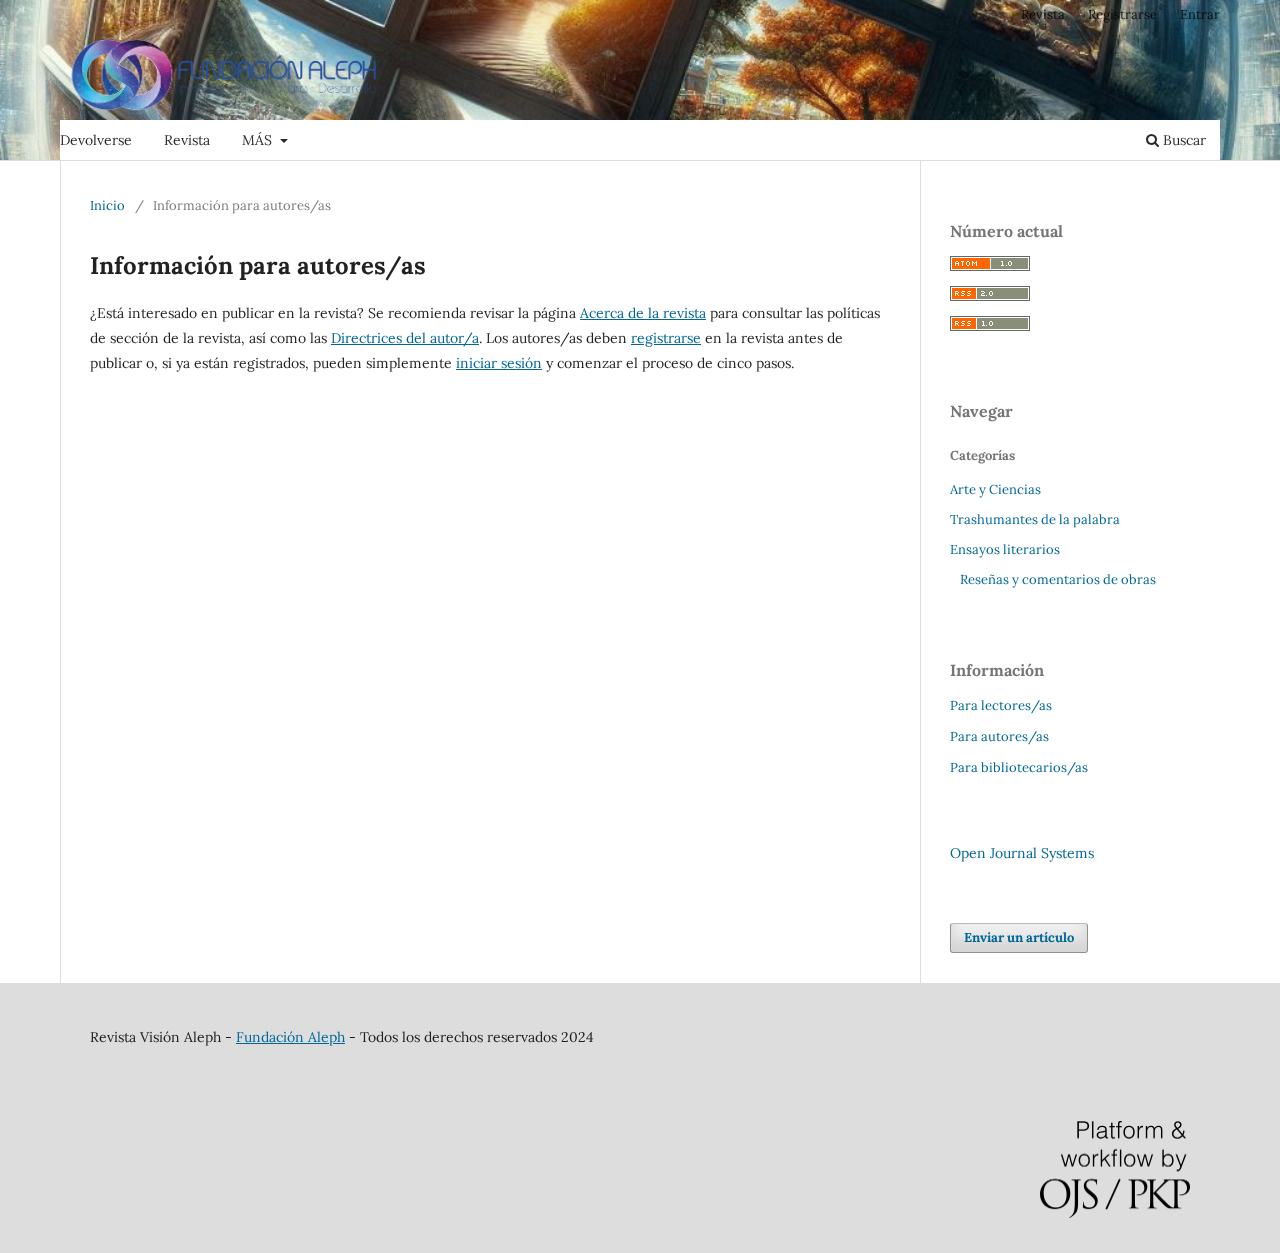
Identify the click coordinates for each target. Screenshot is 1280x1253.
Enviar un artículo (1019, 937)
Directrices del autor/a (405, 338)
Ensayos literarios (1005, 549)
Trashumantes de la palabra (1035, 519)
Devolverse (96, 140)
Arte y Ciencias (995, 489)
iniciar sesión (499, 363)
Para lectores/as (1001, 705)
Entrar (1200, 14)
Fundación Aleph (290, 1037)
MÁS (259, 140)
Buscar (1182, 140)
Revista (187, 140)
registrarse (666, 338)
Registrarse (1122, 14)
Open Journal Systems (1022, 853)
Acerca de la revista (643, 313)
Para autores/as (999, 736)
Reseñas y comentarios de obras (1058, 579)
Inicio (107, 205)
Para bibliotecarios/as (1019, 767)
